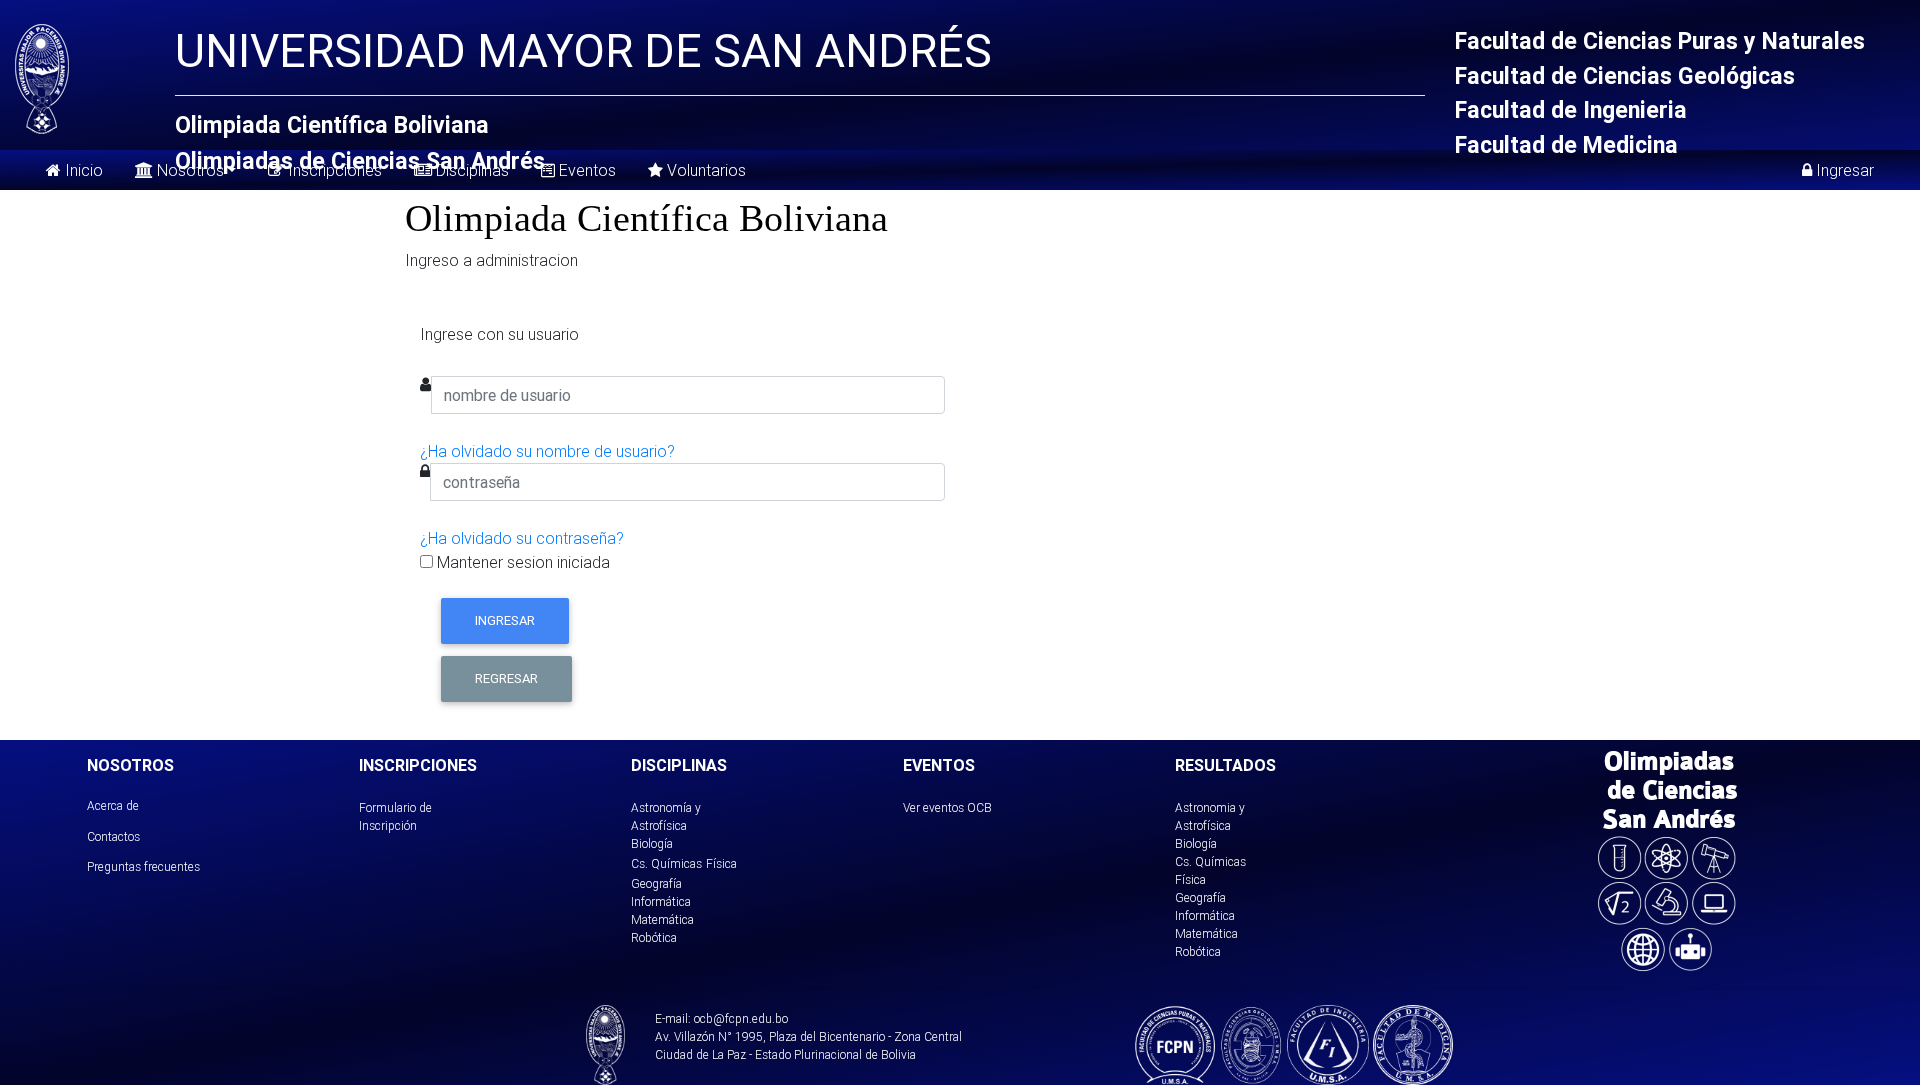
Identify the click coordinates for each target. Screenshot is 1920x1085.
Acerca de (113, 805)
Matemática (662, 919)
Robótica (654, 937)
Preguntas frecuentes (143, 866)
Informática (661, 901)
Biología (652, 843)
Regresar (506, 678)
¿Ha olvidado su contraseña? (522, 538)
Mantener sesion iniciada (521, 562)
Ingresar (505, 620)
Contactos (113, 836)
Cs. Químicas (666, 863)
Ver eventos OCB (947, 807)
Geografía (656, 883)
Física (721, 863)
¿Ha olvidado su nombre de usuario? (547, 451)
